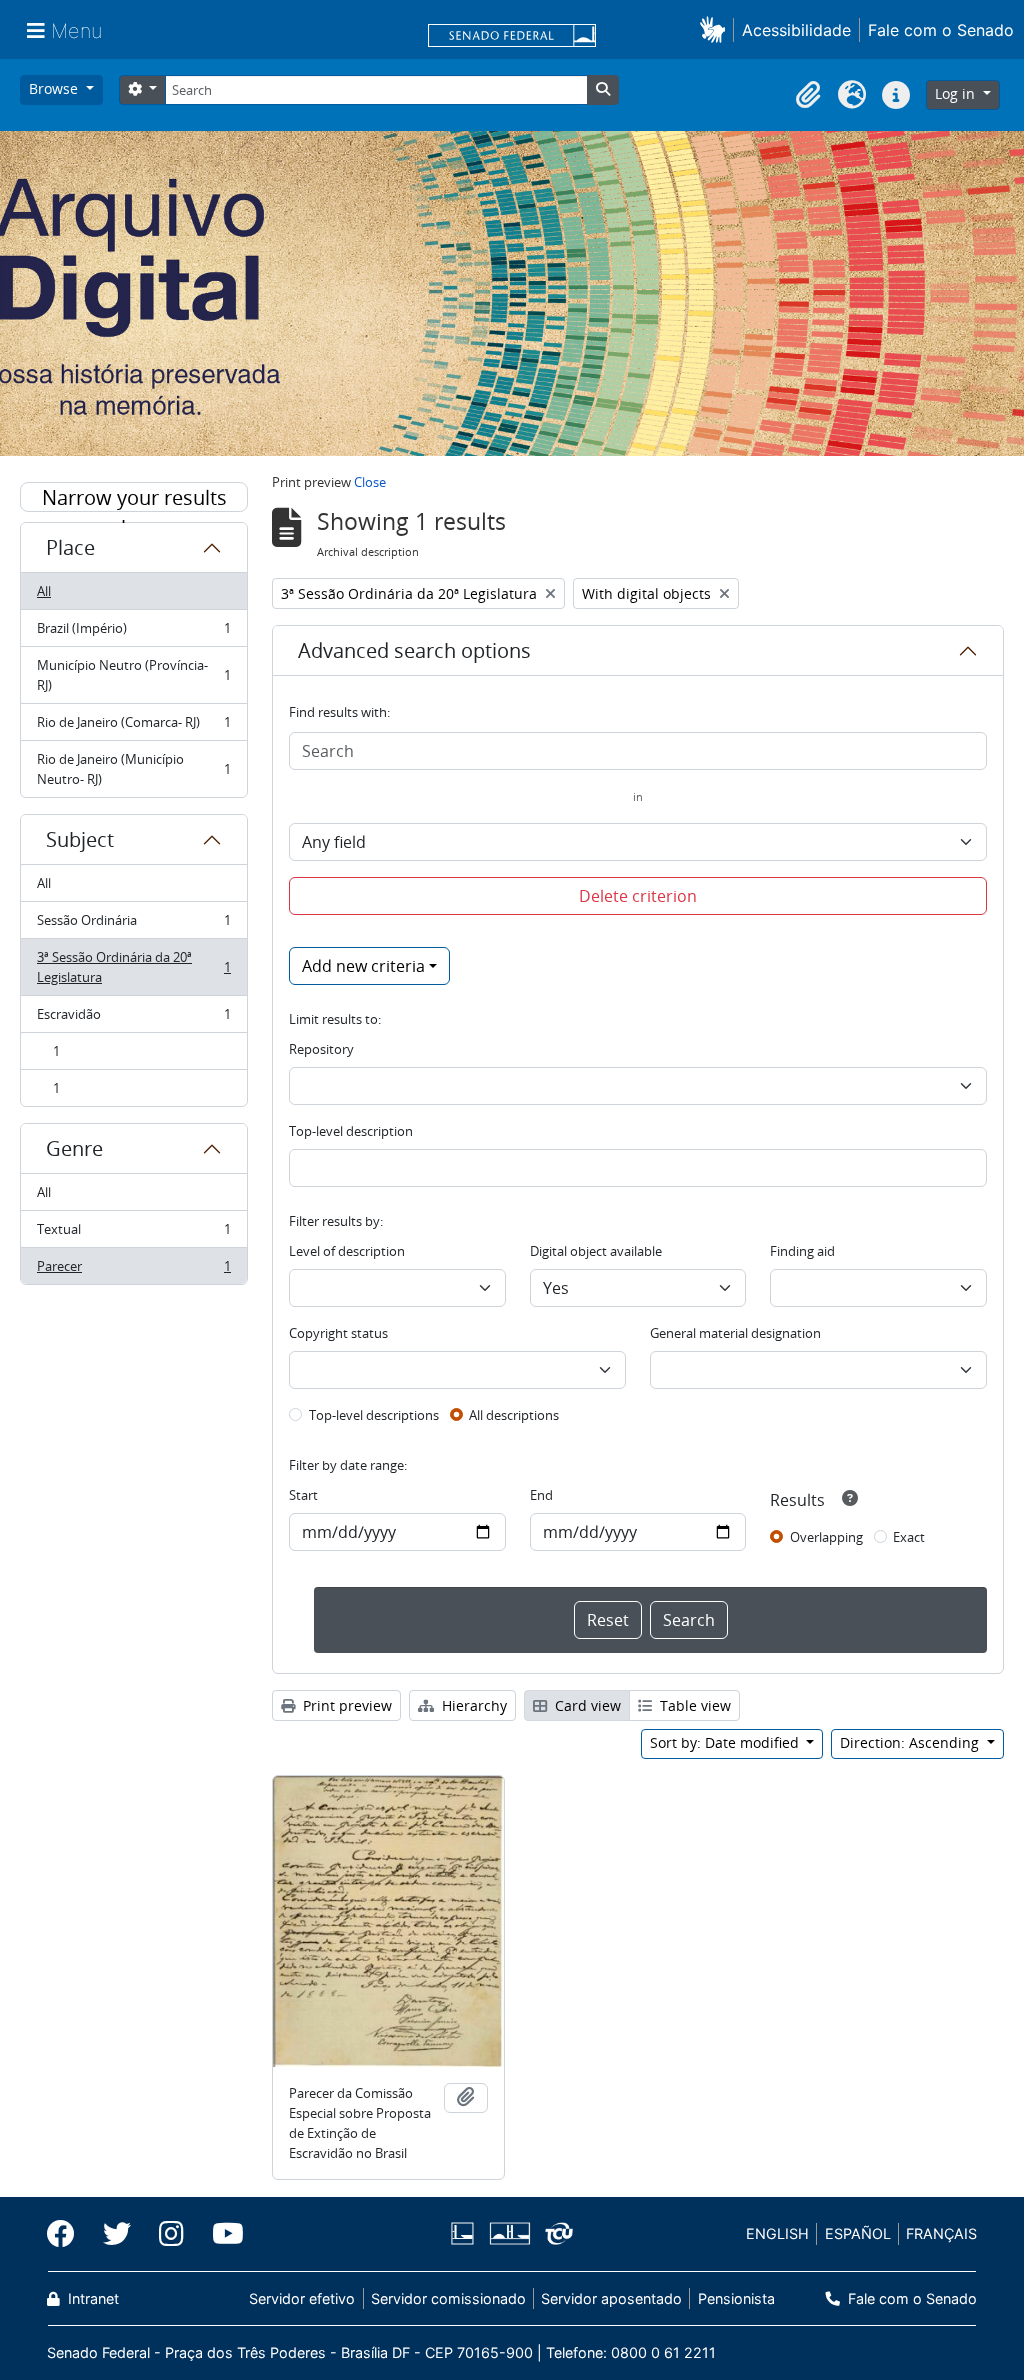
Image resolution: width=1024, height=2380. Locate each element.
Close (370, 482)
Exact (909, 1537)
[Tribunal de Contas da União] (555, 2233)
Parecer (133, 1270)
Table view (693, 1705)
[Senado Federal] (512, 37)
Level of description (347, 1251)
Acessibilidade (796, 30)
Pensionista (736, 2298)
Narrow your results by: (134, 498)
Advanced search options (414, 650)
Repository (321, 1049)
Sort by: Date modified (726, 1742)
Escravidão (133, 1019)
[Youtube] (221, 2234)
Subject (80, 839)
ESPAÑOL (858, 2233)
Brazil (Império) (133, 633)
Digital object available (596, 1251)
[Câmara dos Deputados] (466, 2233)
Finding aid (802, 1251)
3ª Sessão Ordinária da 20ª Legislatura (133, 967)
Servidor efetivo (302, 2298)
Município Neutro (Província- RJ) (133, 675)
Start (303, 1495)
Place (70, 547)
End (541, 1495)
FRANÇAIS (941, 2233)
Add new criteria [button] (363, 966)
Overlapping (826, 1537)
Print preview (345, 1705)
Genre (74, 1148)
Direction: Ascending (911, 1742)
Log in (957, 93)
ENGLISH (777, 2233)
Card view (586, 1705)
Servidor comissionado (448, 2298)
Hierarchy (472, 1705)
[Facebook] (68, 2234)
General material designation (735, 1333)
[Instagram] (171, 2234)
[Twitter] (117, 2234)
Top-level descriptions (374, 1415)
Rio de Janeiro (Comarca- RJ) (133, 727)
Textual (133, 1234)
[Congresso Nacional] (509, 2233)
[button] (716, 29)
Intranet (91, 2298)
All (44, 591)
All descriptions (514, 1415)
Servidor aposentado (611, 2298)
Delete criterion (638, 896)
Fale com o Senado (941, 30)
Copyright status (338, 1333)
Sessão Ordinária (133, 925)
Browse (55, 88)
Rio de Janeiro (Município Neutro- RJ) (133, 769)
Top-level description (351, 1131)
